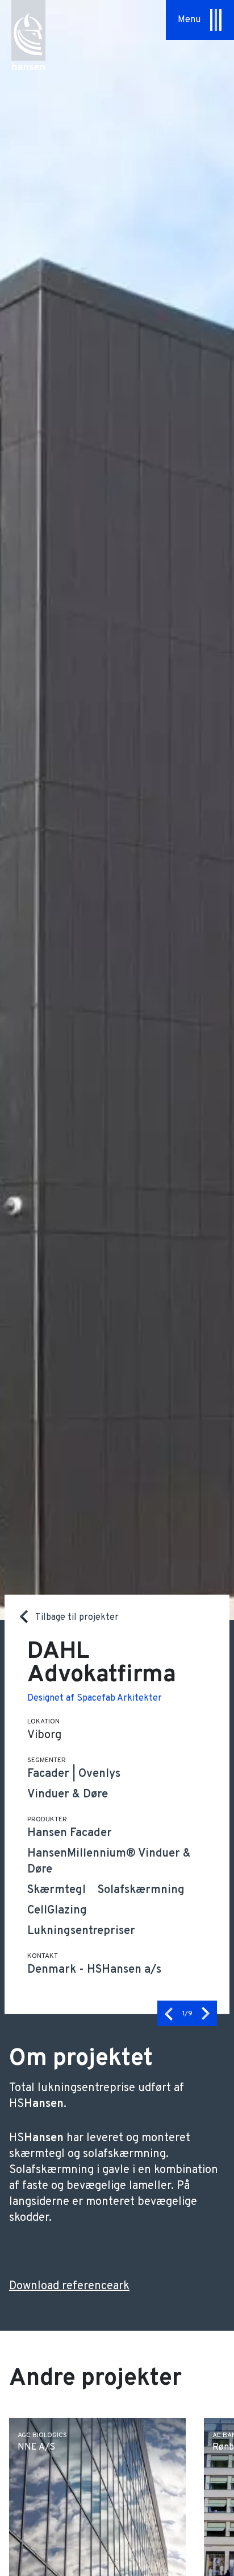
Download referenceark (69, 2286)
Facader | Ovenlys (74, 1774)
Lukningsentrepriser (81, 1931)
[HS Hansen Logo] (28, 30)
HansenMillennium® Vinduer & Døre (109, 1862)
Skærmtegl (57, 1890)
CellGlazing (57, 1911)
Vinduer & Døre (68, 1795)
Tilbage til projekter (77, 1617)
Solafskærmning (141, 1890)
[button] (169, 2013)
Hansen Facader (70, 1833)
